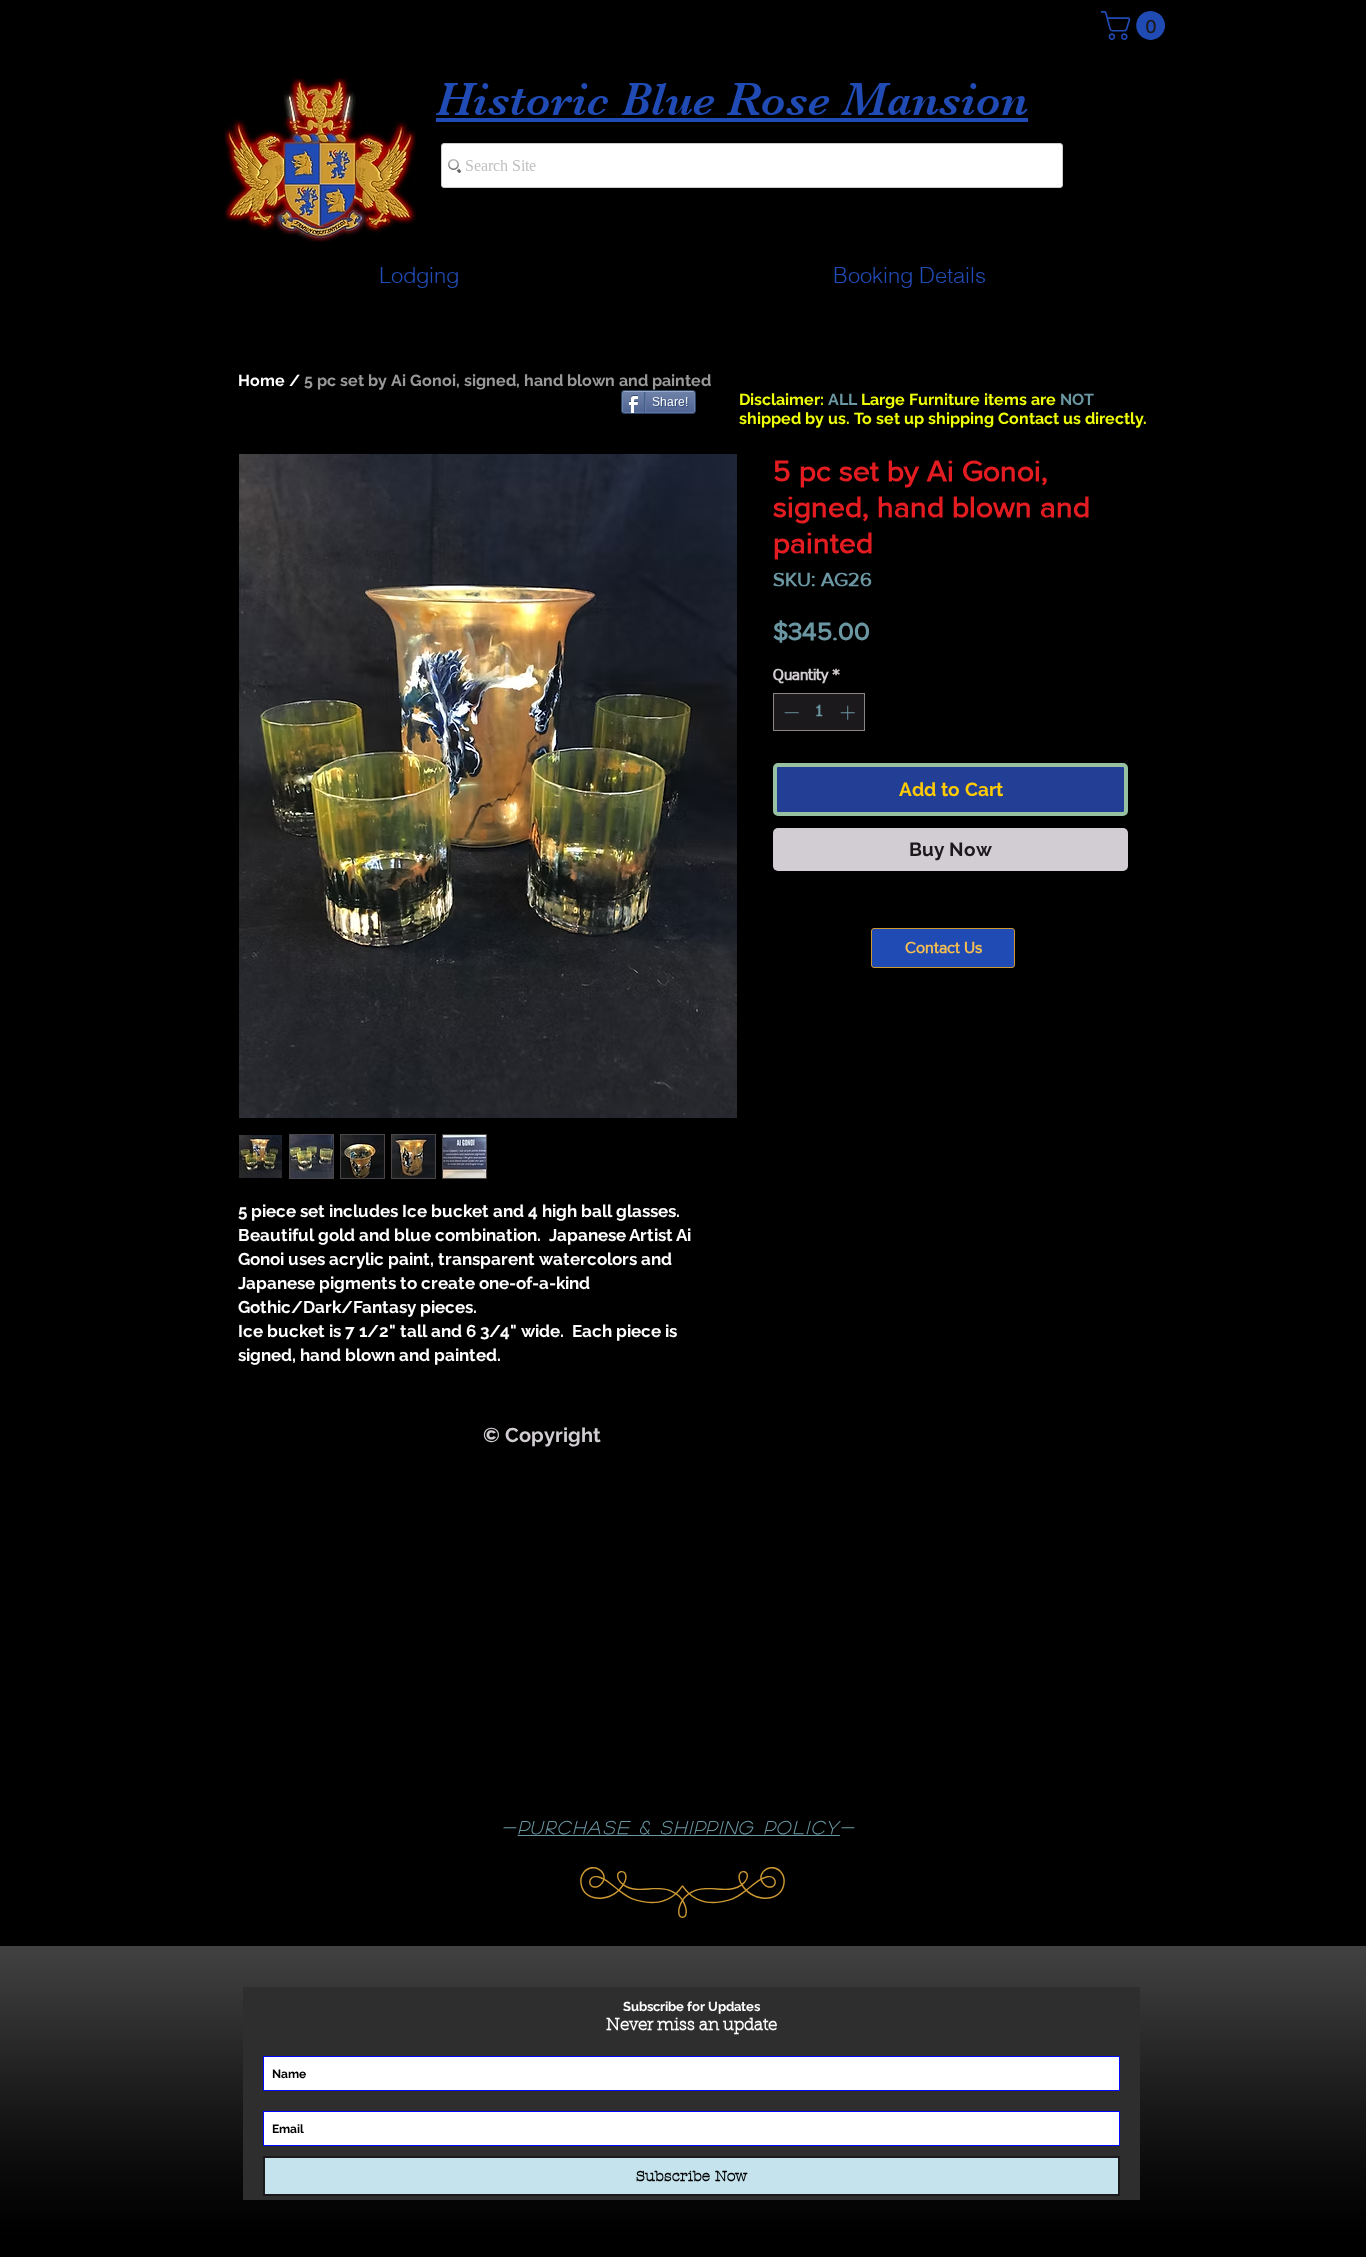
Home (261, 380)
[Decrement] (789, 712)
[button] (1136, 25)
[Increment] (849, 712)
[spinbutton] (819, 712)
